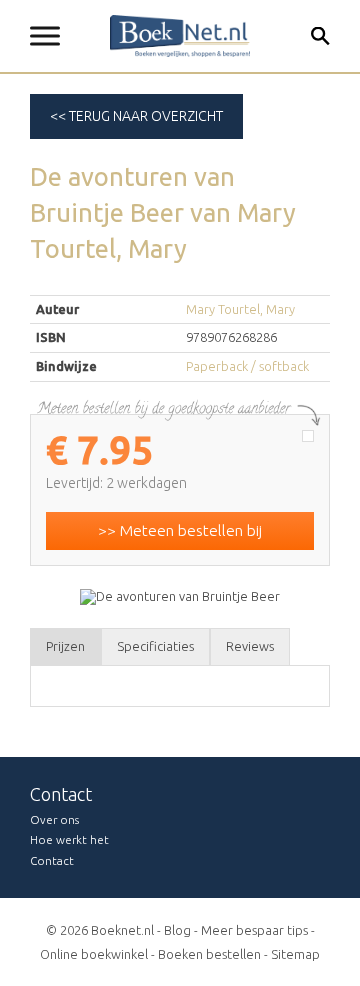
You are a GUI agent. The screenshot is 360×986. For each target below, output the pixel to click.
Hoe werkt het (69, 839)
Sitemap (295, 954)
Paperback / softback (247, 366)
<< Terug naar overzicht (136, 116)
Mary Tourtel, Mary (240, 309)
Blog (177, 930)
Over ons (54, 819)
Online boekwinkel (94, 954)
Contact (52, 860)
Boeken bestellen (209, 954)
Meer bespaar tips (254, 930)
